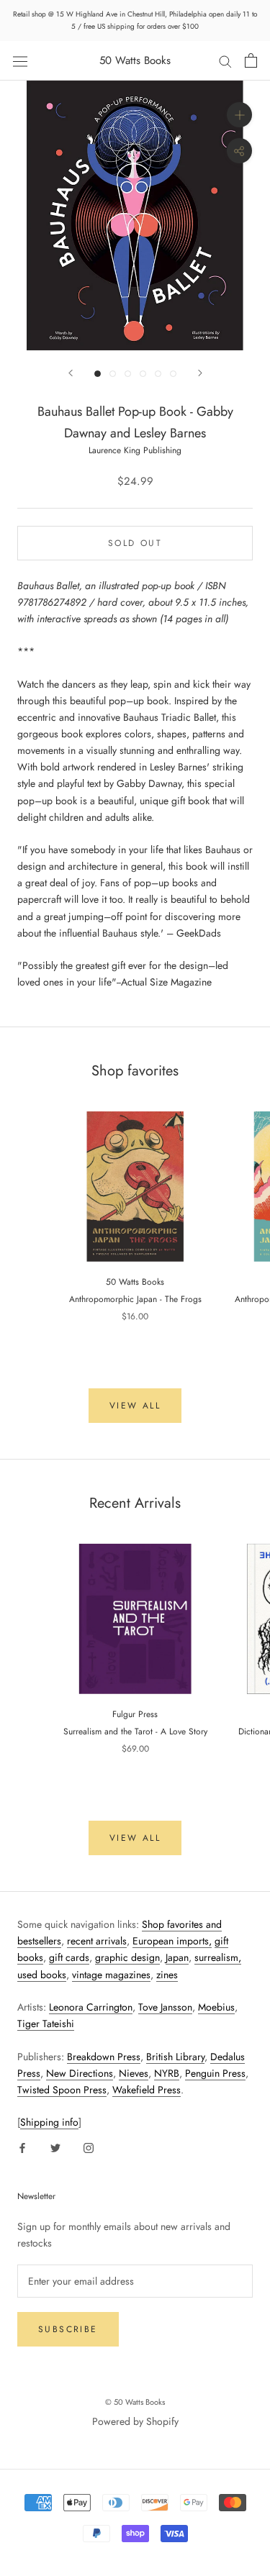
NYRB (167, 2073)
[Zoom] (239, 115)
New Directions (80, 2073)
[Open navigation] (20, 60)
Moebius (216, 2007)
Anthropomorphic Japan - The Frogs (135, 1299)
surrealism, (218, 1957)
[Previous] (71, 373)
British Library (175, 2057)
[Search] (225, 61)
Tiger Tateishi (46, 2024)
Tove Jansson (165, 2007)
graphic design (127, 1957)
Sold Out (135, 543)
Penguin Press (215, 2073)
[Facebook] (22, 2147)
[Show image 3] (128, 374)
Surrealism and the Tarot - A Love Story (135, 1731)
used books (42, 1975)
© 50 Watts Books (135, 2402)
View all (135, 1406)
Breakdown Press (104, 2057)
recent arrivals (97, 1941)
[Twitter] (55, 2147)
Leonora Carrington (91, 2007)
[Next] (200, 373)
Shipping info (49, 2122)
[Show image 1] (98, 374)
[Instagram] (89, 2147)
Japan (177, 1957)
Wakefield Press (147, 2090)
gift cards (69, 1957)
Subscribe (68, 2329)
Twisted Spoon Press (62, 2090)
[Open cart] (251, 60)
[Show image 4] (143, 374)
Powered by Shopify (135, 2421)
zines (167, 1975)
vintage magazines (111, 1975)
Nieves (134, 2073)
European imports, (172, 1941)
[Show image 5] (158, 374)
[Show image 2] (113, 374)
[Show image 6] (173, 374)
